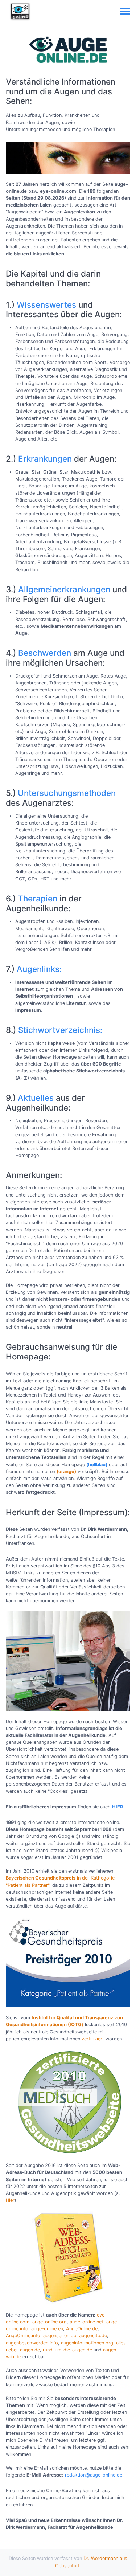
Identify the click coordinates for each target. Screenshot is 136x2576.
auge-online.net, (87, 2322)
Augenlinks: (39, 969)
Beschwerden (45, 653)
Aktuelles (36, 1098)
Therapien (38, 898)
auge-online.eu (47, 2329)
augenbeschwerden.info (32, 2343)
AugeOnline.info (23, 2336)
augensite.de (93, 2336)
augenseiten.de (60, 2336)
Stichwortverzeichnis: (60, 1030)
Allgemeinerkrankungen (64, 589)
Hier (10, 2200)
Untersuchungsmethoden (67, 793)
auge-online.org (50, 2322)
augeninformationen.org (87, 2343)
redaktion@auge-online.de (94, 2475)
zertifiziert (93, 2039)
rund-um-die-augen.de (67, 2350)
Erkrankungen (45, 459)
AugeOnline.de (82, 2329)
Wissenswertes (46, 305)
